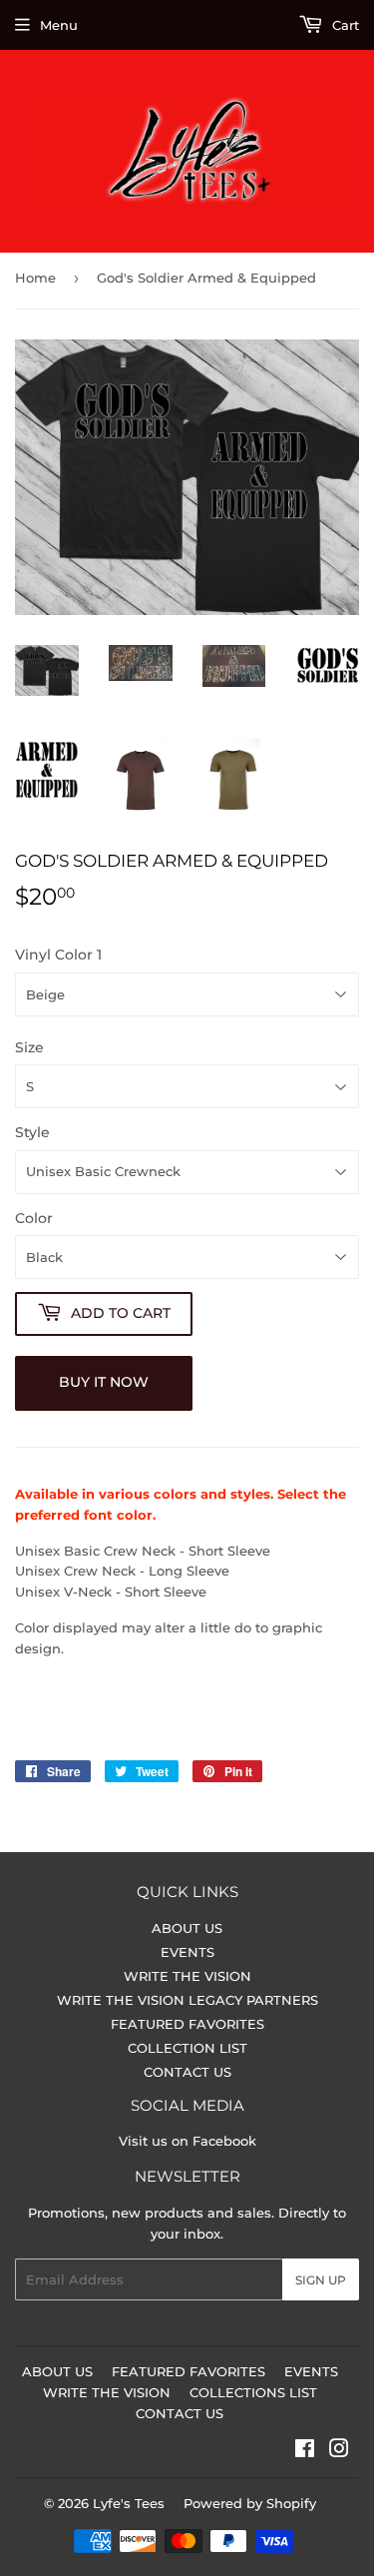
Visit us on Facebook (187, 2141)
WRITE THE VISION (187, 1976)
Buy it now (104, 1382)
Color (34, 1218)
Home (35, 278)
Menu (59, 25)
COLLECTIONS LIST (253, 2392)
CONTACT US (187, 2072)
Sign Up (321, 2280)
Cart (344, 25)
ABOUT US (187, 1928)
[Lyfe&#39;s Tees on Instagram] (339, 2451)
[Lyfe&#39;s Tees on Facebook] (305, 2451)
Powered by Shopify (250, 2503)
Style (32, 1132)
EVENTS (187, 1952)
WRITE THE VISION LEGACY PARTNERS (187, 2000)
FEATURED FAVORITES (187, 2024)
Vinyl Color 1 (58, 955)
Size (29, 1047)
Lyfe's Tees (129, 2503)
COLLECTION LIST (187, 2048)
